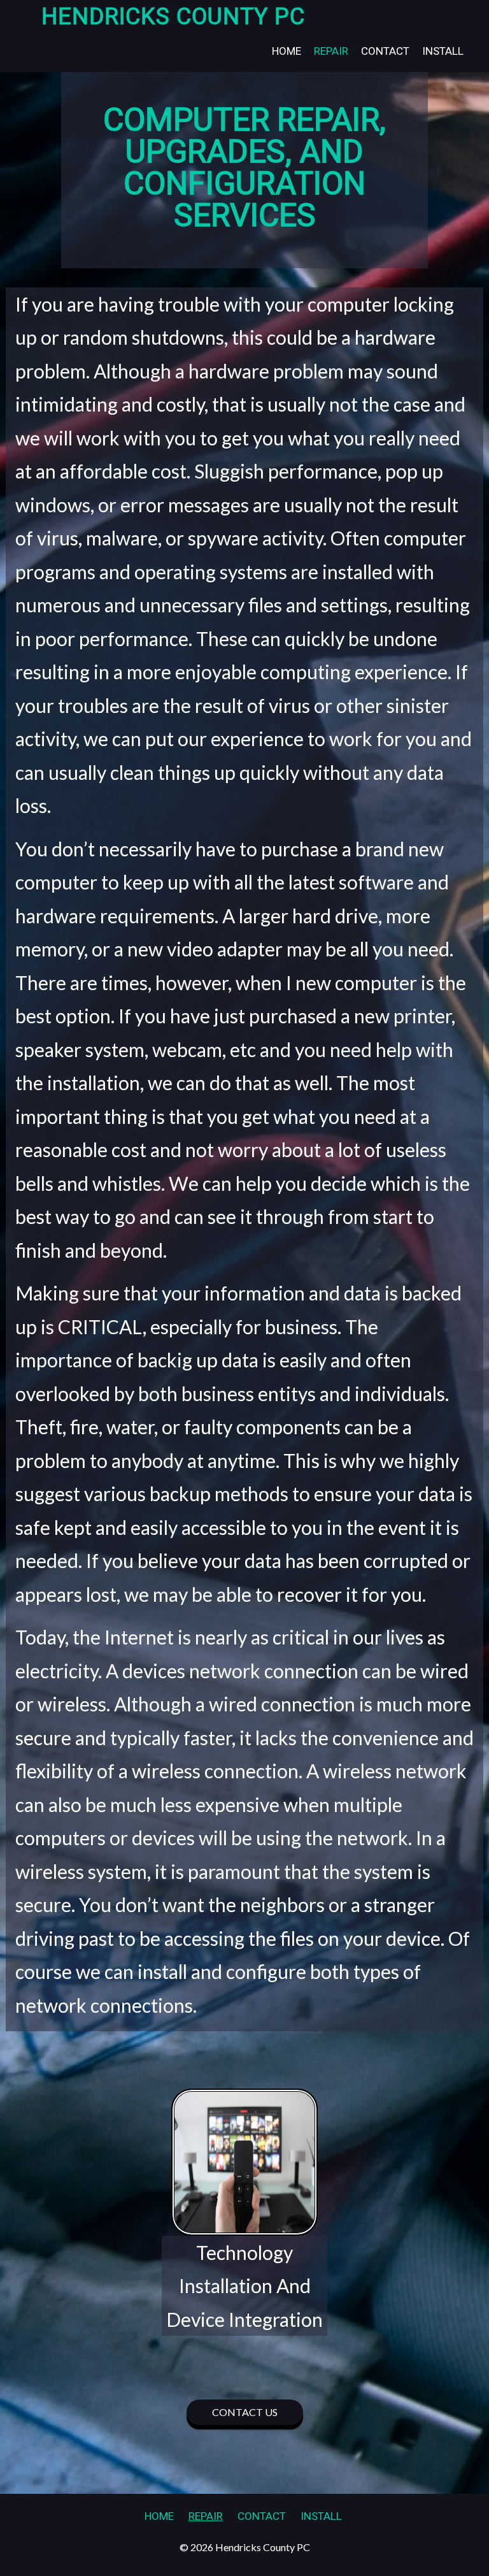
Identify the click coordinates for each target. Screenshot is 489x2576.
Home (287, 51)
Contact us (245, 2412)
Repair (331, 51)
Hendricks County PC (173, 17)
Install (443, 51)
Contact (385, 51)
